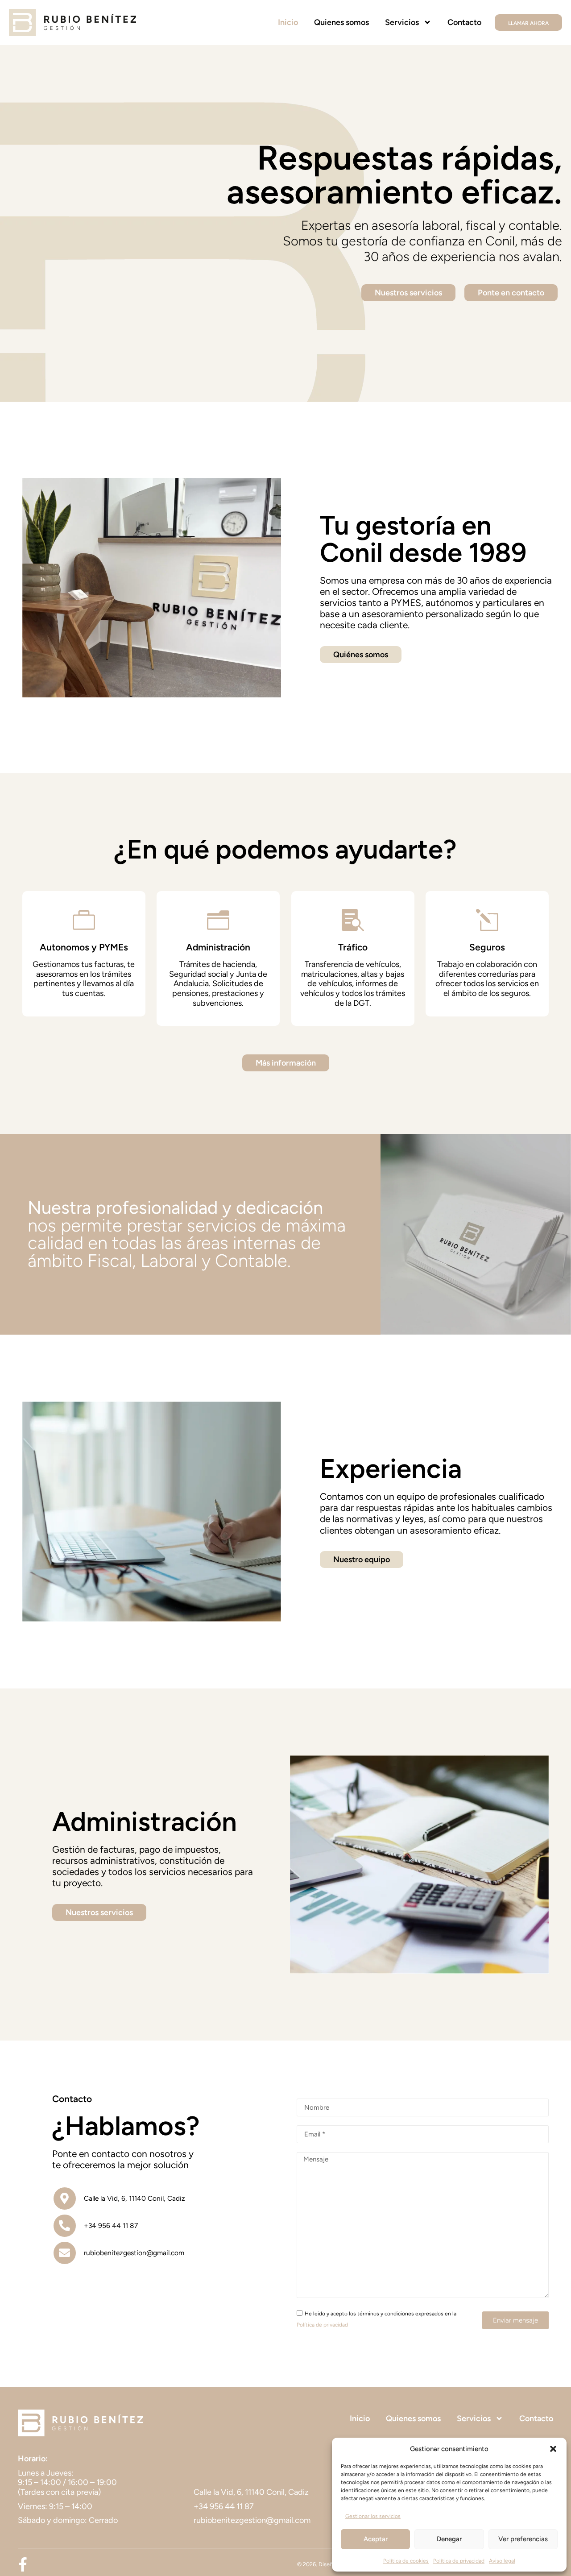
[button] (553, 2449)
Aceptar (376, 2539)
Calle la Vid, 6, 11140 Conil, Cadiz (134, 2198)
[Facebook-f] (23, 2564)
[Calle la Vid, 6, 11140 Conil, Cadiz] (65, 2199)
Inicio (288, 22)
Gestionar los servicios (373, 2516)
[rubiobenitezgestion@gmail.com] (65, 2253)
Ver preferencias (523, 2539)
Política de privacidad (459, 2561)
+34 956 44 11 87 (111, 2225)
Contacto (464, 22)
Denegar (449, 2539)
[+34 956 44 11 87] (65, 2226)
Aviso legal (502, 2561)
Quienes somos (341, 22)
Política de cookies (406, 2561)
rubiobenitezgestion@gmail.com (134, 2253)
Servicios (402, 22)
